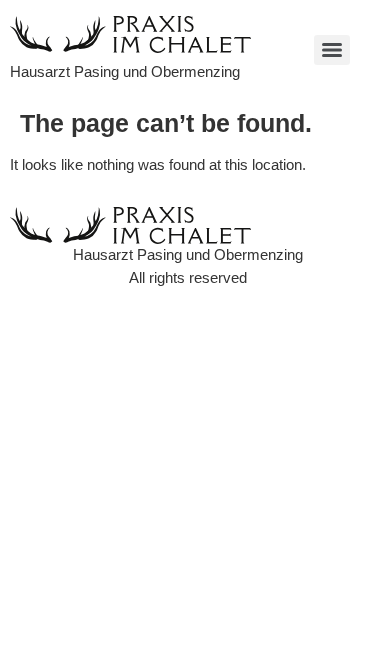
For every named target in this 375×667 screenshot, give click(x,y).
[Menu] (332, 50)
